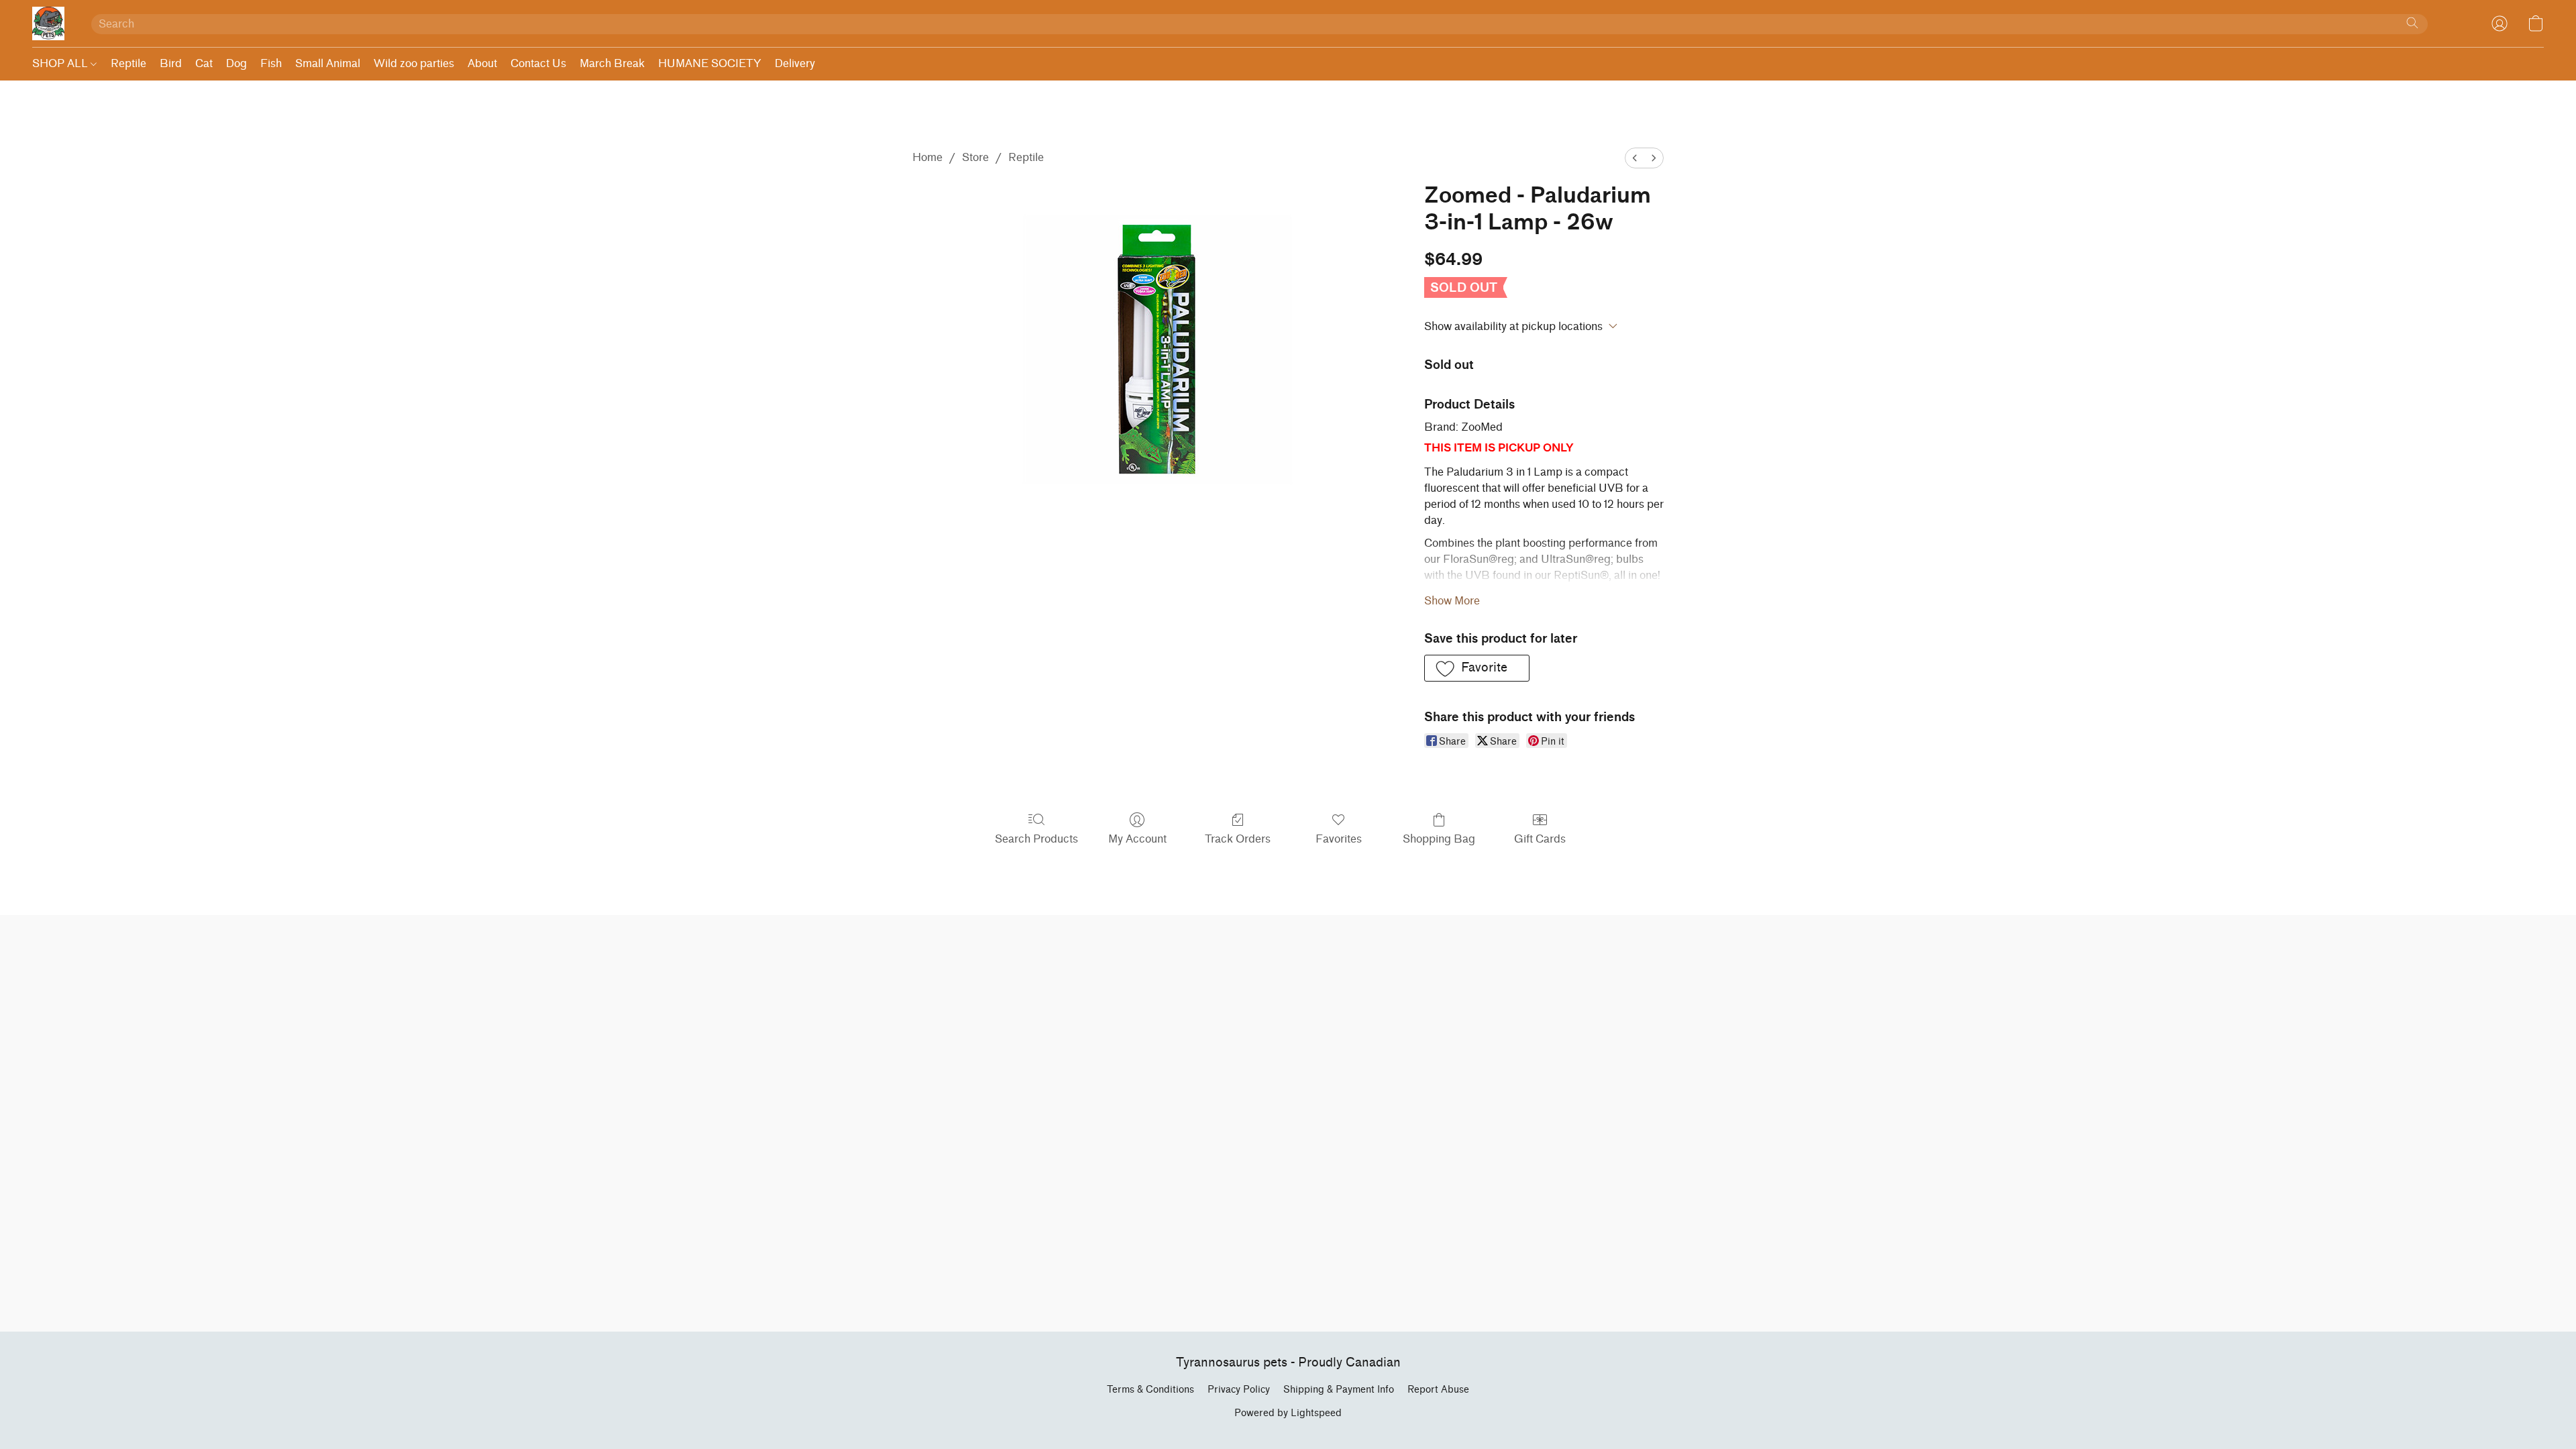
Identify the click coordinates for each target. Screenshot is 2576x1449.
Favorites (1339, 839)
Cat (204, 63)
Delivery (795, 63)
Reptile (128, 63)
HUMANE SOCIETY (710, 63)
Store (975, 157)
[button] (48, 23)
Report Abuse (1438, 1390)
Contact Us (538, 63)
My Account (1137, 839)
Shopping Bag (1439, 839)
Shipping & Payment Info (1339, 1390)
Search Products (1036, 839)
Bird (171, 63)
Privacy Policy (1239, 1390)
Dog (236, 63)
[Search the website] (2412, 23)
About (482, 63)
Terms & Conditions (1150, 1390)
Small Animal (328, 63)
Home (927, 157)
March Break (612, 63)
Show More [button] (1452, 601)
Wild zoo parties (414, 63)
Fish (271, 63)
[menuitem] (1635, 158)
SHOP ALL (61, 63)
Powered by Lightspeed (1288, 1413)
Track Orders (1238, 839)
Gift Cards (1540, 839)
